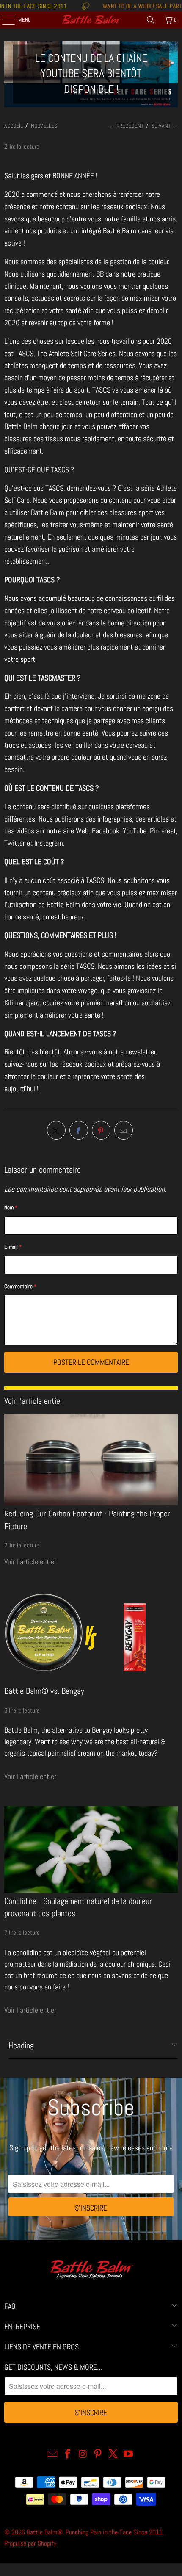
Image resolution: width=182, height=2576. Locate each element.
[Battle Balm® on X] (113, 2455)
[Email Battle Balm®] (53, 2455)
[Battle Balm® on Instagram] (83, 2455)
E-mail (13, 1247)
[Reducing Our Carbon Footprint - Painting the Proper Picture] (91, 1460)
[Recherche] (151, 20)
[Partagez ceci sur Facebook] (79, 1130)
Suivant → (165, 126)
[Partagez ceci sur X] (56, 1130)
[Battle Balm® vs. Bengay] (91, 1637)
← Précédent (126, 126)
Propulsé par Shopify (30, 2543)
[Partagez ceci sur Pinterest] (101, 1130)
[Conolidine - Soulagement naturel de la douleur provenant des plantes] (91, 1850)
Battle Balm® (45, 2532)
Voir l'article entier (30, 1562)
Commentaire (20, 1286)
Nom (11, 1208)
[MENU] (4, 20)
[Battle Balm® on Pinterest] (98, 2455)
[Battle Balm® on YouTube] (128, 2455)
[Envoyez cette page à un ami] (124, 1130)
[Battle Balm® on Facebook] (68, 2455)
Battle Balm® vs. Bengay (44, 1691)
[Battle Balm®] (91, 20)
